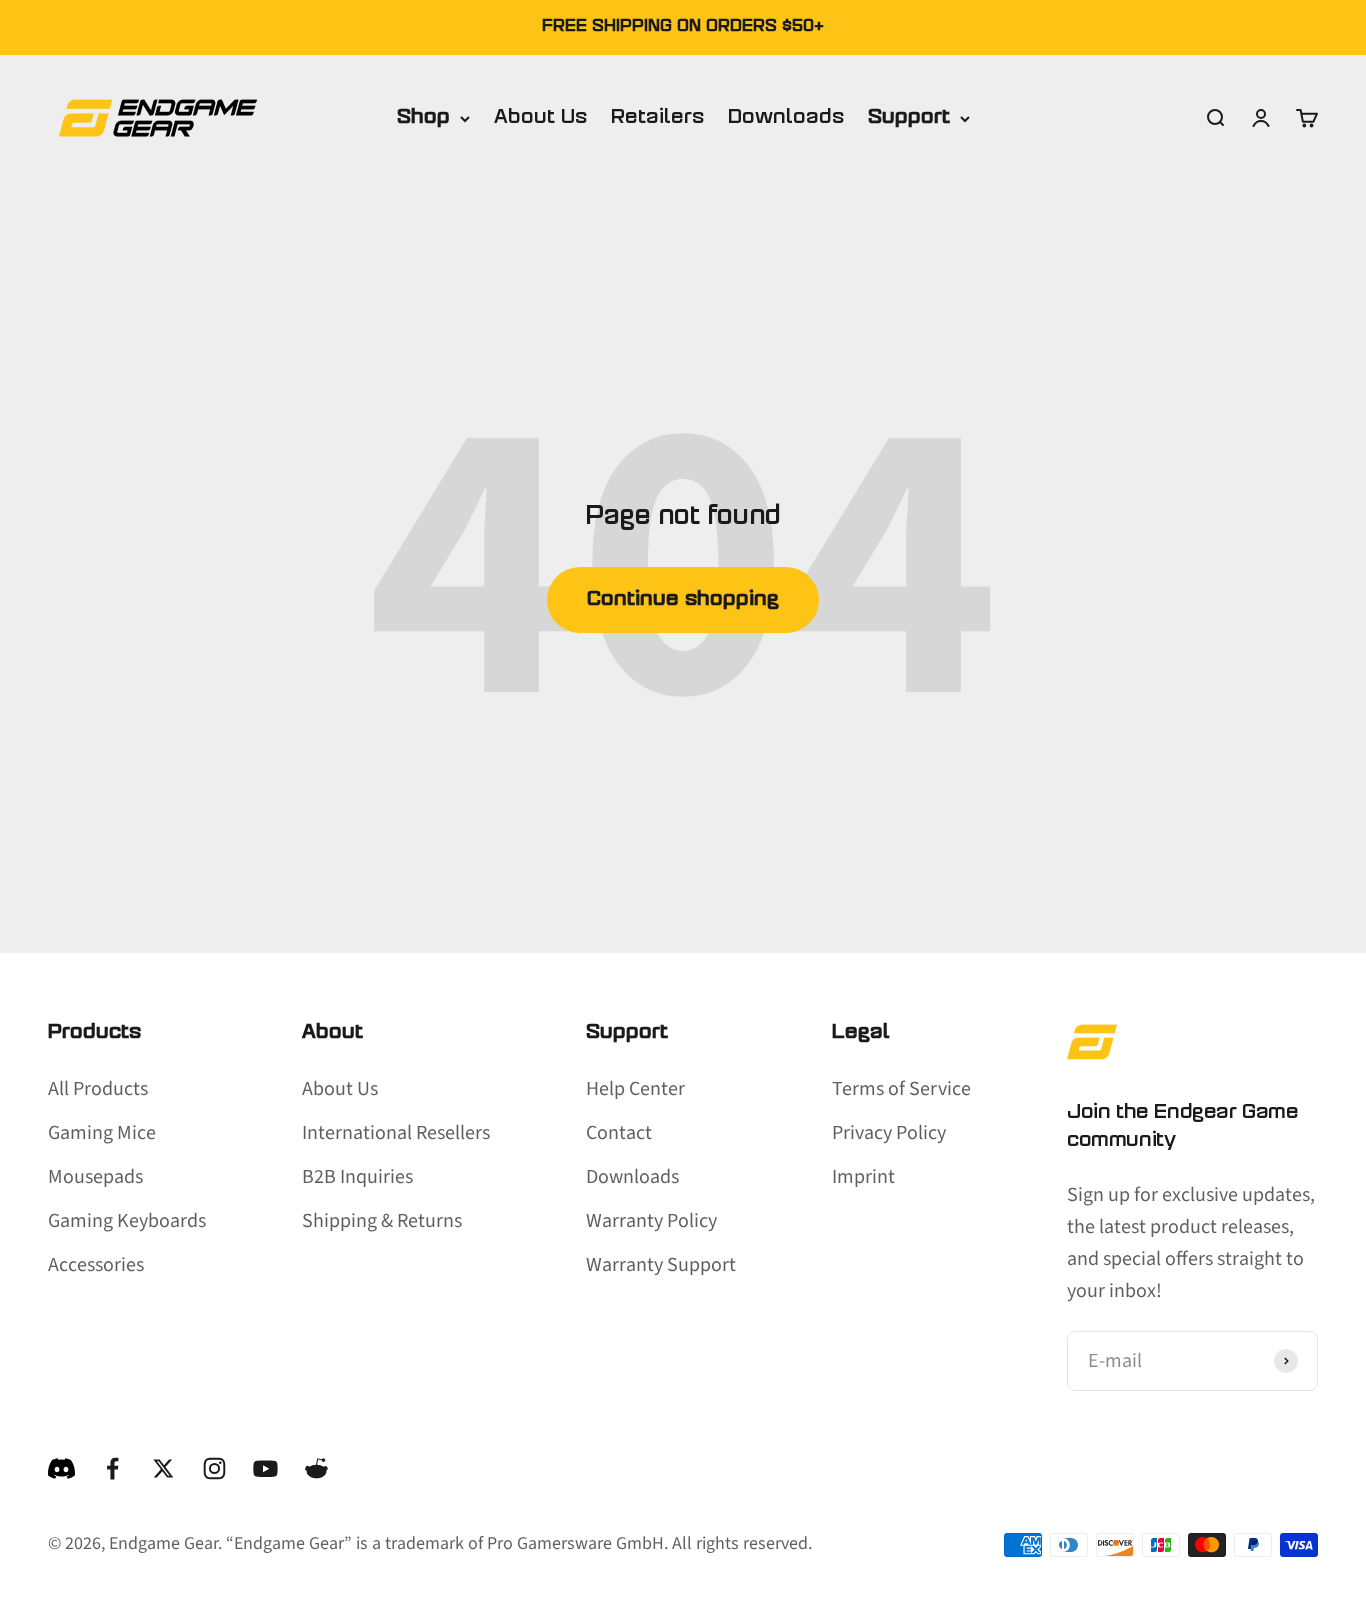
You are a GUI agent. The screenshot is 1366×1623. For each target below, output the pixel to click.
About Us (540, 118)
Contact (619, 1133)
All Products (98, 1089)
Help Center (635, 1089)
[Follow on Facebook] (112, 1468)
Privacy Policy (889, 1133)
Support (909, 118)
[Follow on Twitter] (163, 1468)
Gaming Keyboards (127, 1221)
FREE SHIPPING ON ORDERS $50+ (683, 27)
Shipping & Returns (382, 1221)
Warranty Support (661, 1265)
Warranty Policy (651, 1221)
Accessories (96, 1265)
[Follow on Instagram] (214, 1468)
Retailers (657, 118)
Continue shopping (683, 600)
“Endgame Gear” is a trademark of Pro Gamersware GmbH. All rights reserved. (519, 1543)
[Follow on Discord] (61, 1468)
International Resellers (396, 1133)
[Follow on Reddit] (316, 1468)
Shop (423, 118)
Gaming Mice (102, 1133)
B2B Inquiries (357, 1177)
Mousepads (95, 1177)
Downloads (786, 118)
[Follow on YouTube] (265, 1468)
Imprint (863, 1177)
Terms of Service (901, 1089)
